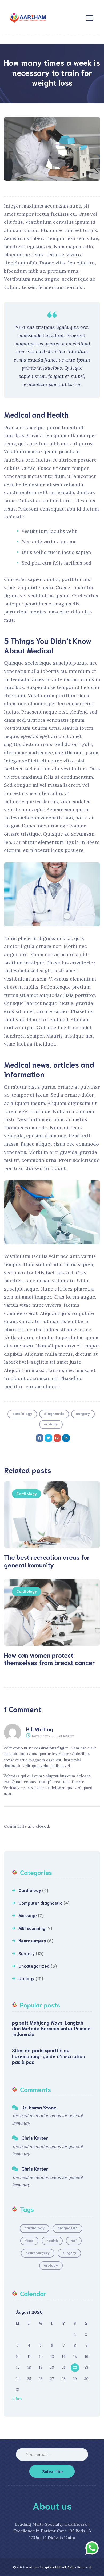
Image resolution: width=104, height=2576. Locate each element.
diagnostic (54, 1413)
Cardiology (27, 1494)
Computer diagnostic (40, 1903)
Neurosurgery (32, 1940)
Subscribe (53, 2471)
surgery (83, 1413)
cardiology (22, 1413)
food (29, 2240)
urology (51, 1424)
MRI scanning (32, 1928)
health (52, 2240)
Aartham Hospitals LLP (44, 2567)
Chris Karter (35, 2138)
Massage (28, 1915)
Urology (26, 1978)
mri (74, 2240)
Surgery (27, 1953)
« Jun (17, 2399)
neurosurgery (38, 2253)
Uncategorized (34, 1966)
